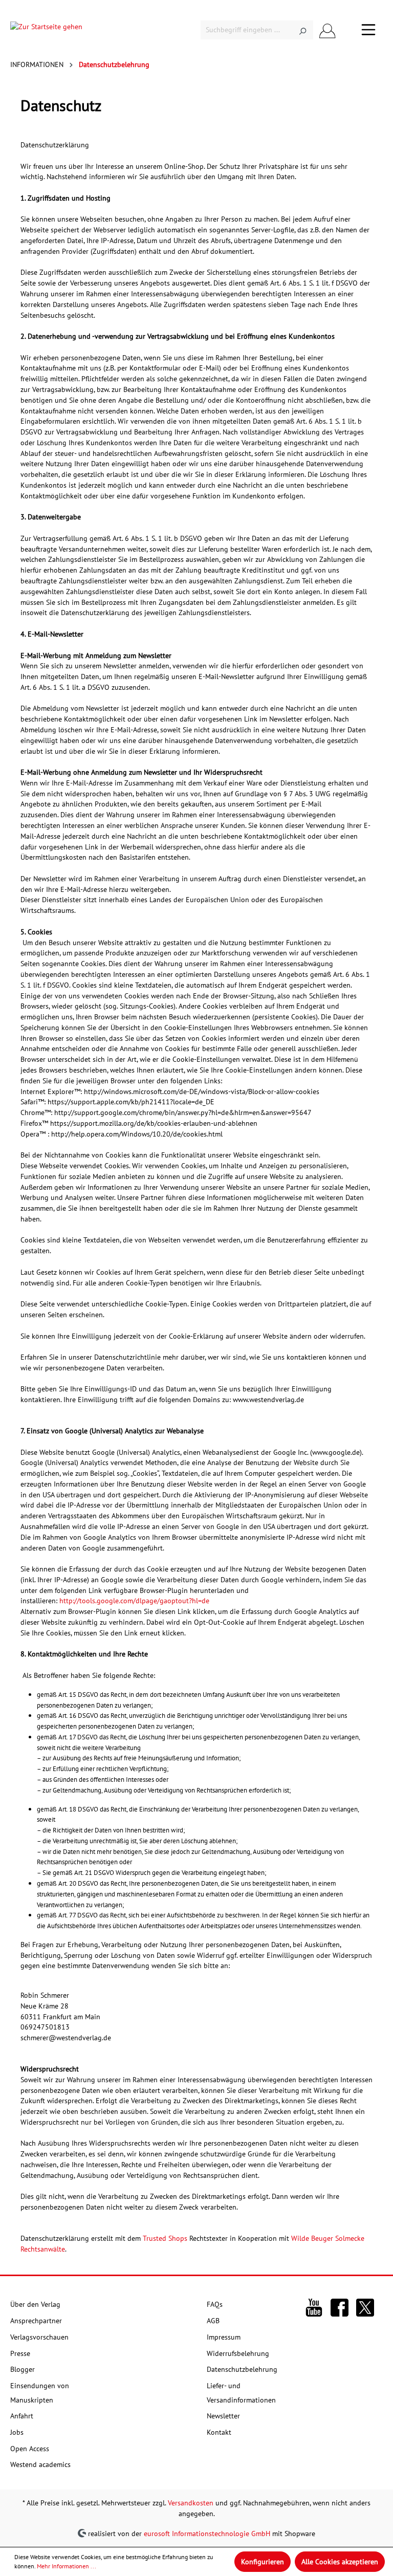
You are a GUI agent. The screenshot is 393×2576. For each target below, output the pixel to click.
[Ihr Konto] (327, 30)
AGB (213, 2321)
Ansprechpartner (36, 2321)
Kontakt (219, 2432)
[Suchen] (303, 30)
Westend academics (40, 2464)
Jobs (17, 2432)
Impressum (224, 2337)
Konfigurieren (263, 2562)
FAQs (215, 2304)
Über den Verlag (35, 2304)
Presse (20, 2353)
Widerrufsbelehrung (238, 2353)
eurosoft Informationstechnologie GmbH (207, 2533)
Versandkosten (191, 2503)
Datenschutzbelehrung (242, 2369)
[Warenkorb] (348, 30)
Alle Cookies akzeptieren (340, 2562)
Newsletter (223, 2416)
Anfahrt (22, 2416)
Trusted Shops (165, 2238)
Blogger (23, 2369)
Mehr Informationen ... (67, 2566)
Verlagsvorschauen (39, 2337)
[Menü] (368, 30)
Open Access (30, 2449)
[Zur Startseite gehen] (46, 30)
